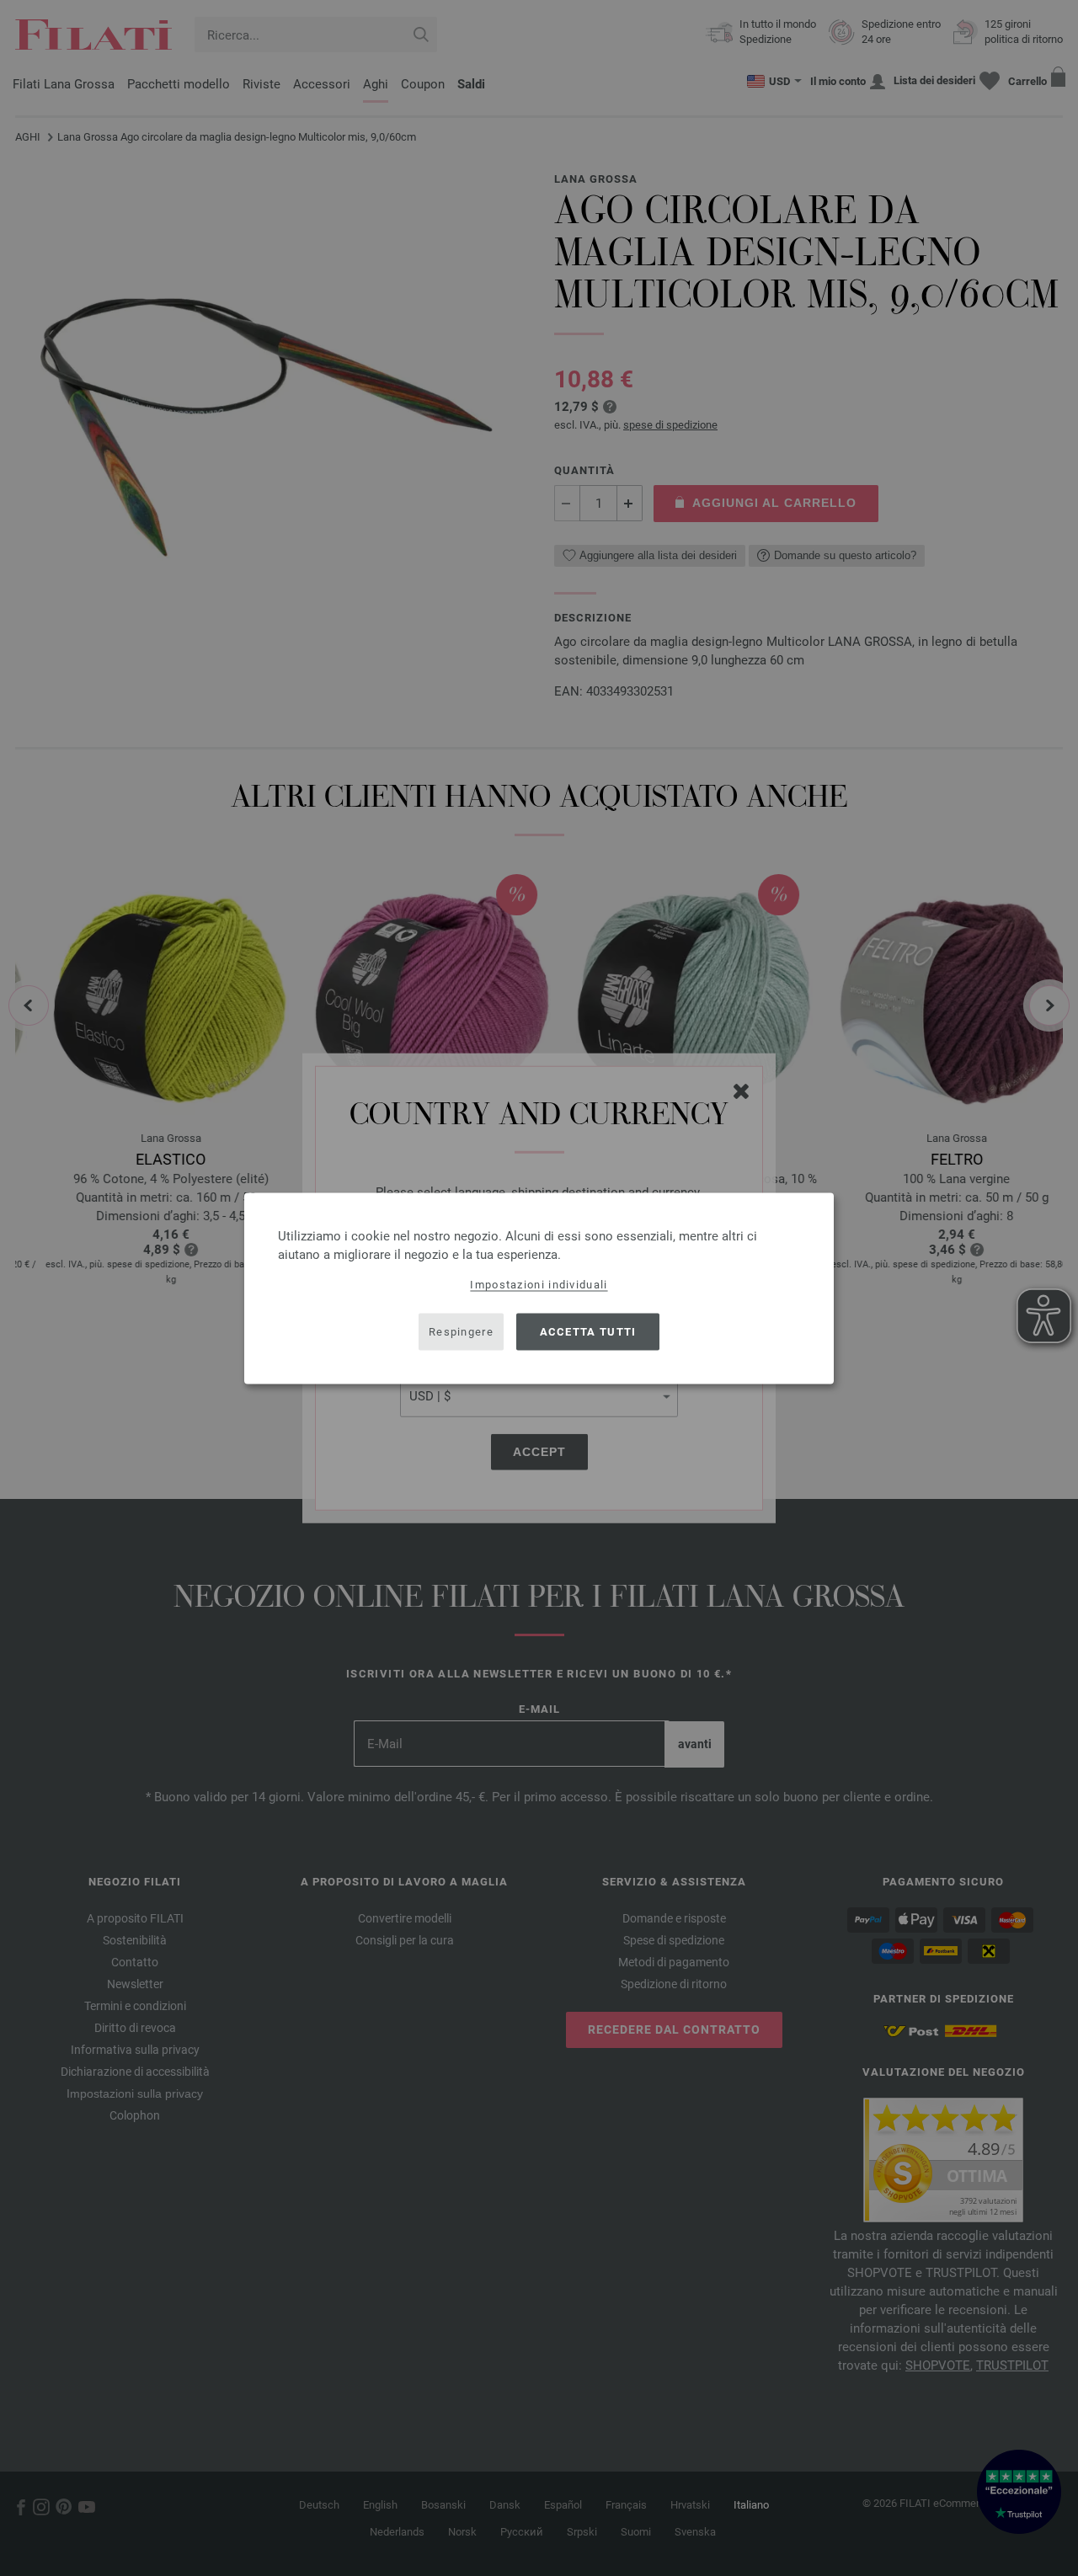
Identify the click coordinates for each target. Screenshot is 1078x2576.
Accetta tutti (588, 1332)
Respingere (461, 1332)
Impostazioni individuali (539, 1284)
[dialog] (539, 1288)
